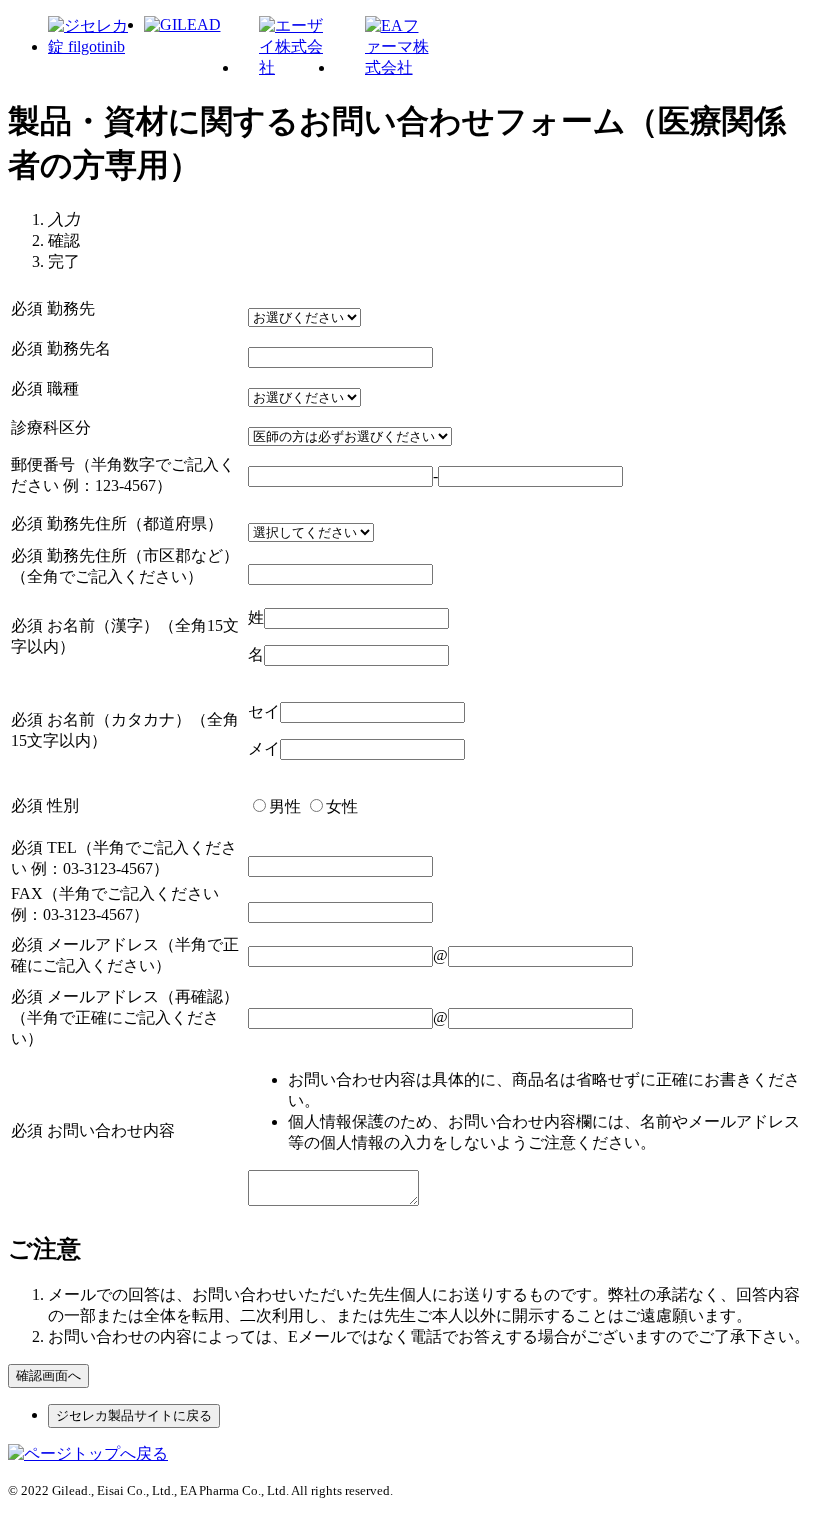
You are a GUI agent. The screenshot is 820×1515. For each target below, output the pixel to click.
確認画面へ (48, 1375)
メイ (264, 748)
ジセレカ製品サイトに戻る (134, 1415)
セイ (264, 711)
